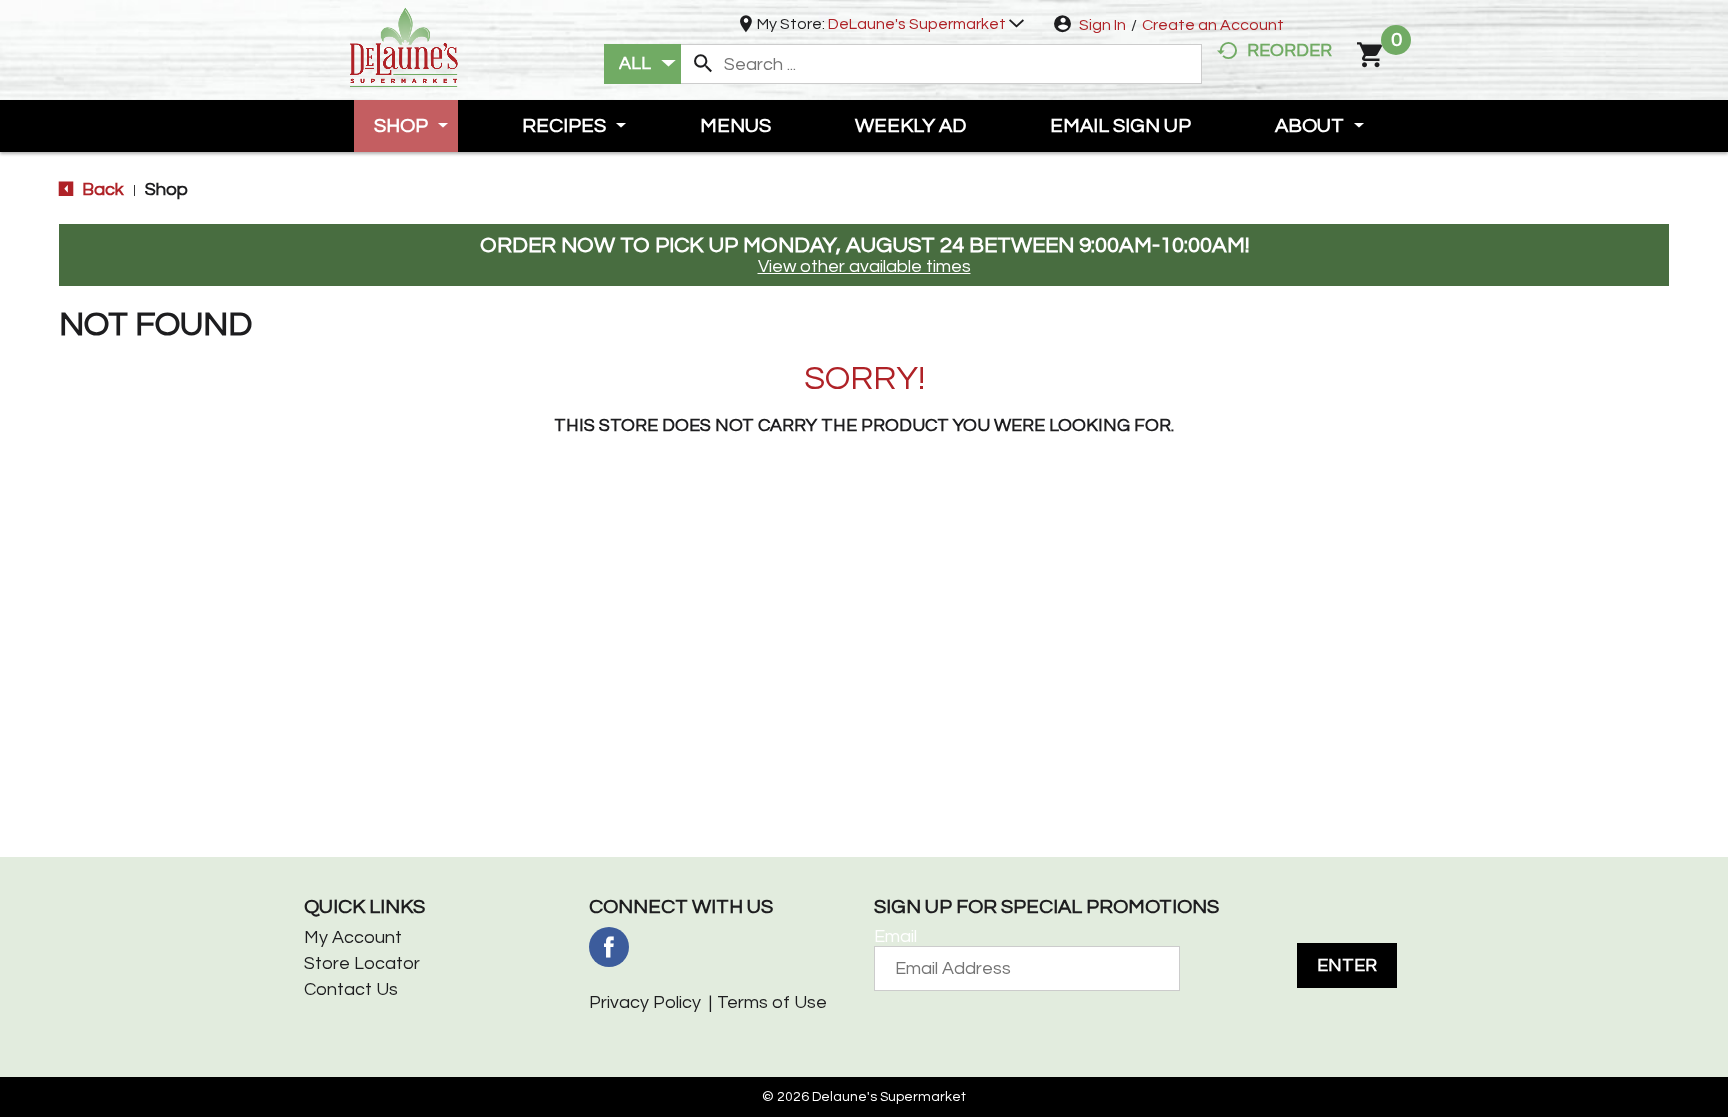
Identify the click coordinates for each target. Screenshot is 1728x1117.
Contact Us (351, 989)
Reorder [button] (1289, 50)
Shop (166, 189)
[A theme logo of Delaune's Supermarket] (404, 45)
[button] (926, 24)
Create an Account (1213, 25)
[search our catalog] (703, 64)
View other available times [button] (864, 266)
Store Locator (362, 963)
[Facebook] (609, 947)
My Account (353, 937)
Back (101, 189)
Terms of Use (772, 1002)
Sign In (1102, 25)
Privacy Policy (645, 1002)
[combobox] (642, 64)
